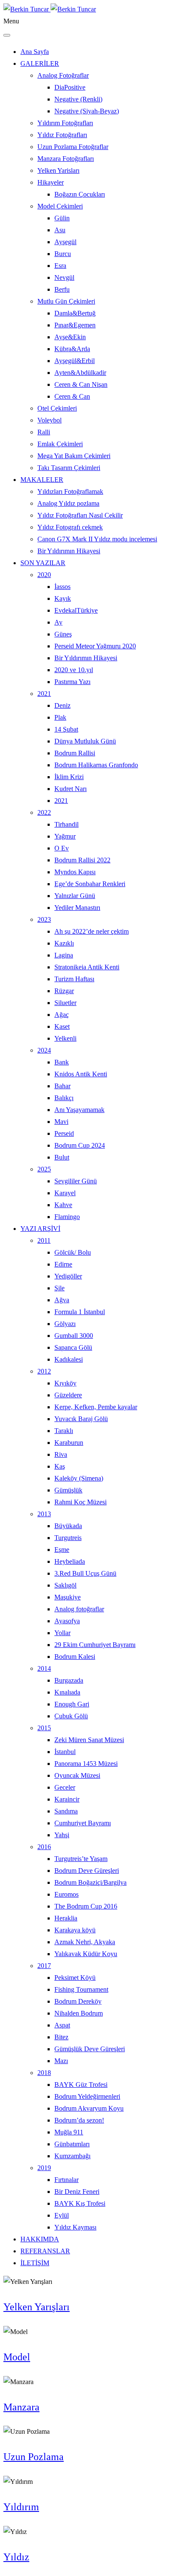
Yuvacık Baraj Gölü (81, 1419)
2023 (44, 919)
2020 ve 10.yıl (74, 670)
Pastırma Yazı (72, 682)
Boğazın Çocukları (80, 194)
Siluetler (65, 1003)
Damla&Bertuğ (75, 313)
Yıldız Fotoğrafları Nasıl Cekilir (80, 515)
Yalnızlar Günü (75, 896)
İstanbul (65, 1752)
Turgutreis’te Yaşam (81, 1859)
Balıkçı (64, 1098)
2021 (44, 694)
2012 (44, 1371)
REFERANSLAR (45, 2251)
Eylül (62, 2215)
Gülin (62, 218)
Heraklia (66, 1918)
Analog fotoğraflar (79, 1609)
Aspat (62, 2025)
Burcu (63, 254)
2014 (44, 1668)
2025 (44, 1169)
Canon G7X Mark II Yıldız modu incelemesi (97, 539)
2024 (44, 1050)
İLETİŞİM (35, 2263)
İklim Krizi (69, 777)
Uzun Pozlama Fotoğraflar (73, 147)
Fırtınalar (66, 2180)
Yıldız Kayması (75, 2227)
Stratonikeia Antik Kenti (87, 967)
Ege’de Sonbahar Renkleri (90, 884)
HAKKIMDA (40, 2239)
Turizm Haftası (74, 979)
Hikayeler (51, 182)
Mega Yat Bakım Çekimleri (74, 456)
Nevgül (64, 277)
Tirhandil (66, 824)
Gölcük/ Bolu (73, 1252)
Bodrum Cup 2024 (80, 1145)
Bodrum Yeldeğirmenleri (87, 2096)
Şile (59, 1288)
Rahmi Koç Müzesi (80, 1502)
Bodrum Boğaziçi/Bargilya (90, 1882)
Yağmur (65, 836)
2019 (44, 2168)
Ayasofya (67, 1621)
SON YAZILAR (43, 563)
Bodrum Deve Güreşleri (87, 1871)
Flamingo (67, 1217)
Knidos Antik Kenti (81, 1074)
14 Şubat (66, 729)
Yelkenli (65, 1038)
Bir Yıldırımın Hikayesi (69, 551)
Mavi (61, 1122)
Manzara (21, 2407)
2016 (44, 1847)
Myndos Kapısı (75, 872)
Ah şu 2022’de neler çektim (92, 931)
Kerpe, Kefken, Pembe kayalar (96, 1407)
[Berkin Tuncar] (50, 9)
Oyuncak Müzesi (77, 1775)
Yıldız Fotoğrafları (62, 135)
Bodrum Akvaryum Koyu (89, 2108)
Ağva (62, 1300)
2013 (44, 1514)
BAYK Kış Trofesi (80, 2203)
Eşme (62, 1550)
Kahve (63, 1205)
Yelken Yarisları (58, 170)
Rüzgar (64, 991)
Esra (60, 266)
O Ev (62, 848)
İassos (62, 587)
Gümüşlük (68, 1490)
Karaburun (69, 1443)
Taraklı (64, 1431)
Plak (60, 717)
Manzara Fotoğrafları (66, 159)
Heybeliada (70, 1561)
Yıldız (16, 2557)
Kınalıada (67, 1692)
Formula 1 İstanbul (80, 1312)
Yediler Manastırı (77, 908)
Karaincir (67, 1799)
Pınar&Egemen (75, 325)
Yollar (62, 1633)
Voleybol (49, 420)
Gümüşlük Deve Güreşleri (90, 2049)
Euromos (66, 1894)
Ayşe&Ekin (70, 337)
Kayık (63, 598)
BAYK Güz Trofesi (81, 2085)
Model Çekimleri (60, 206)
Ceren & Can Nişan (81, 384)
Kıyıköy (65, 1383)
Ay (58, 622)
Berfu (62, 289)
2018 (44, 2073)
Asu (60, 230)
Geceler (65, 1787)
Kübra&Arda (72, 349)
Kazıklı (64, 943)
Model (17, 2357)
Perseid (64, 1133)
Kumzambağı (72, 2156)
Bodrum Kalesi (75, 1657)
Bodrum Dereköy (78, 2001)
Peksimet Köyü (75, 1978)
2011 (44, 1240)
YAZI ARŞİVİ (40, 1229)
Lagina (64, 955)
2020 (44, 575)
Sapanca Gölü (73, 1347)
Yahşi (62, 1835)
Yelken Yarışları (37, 2307)
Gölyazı (65, 1324)
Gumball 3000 (74, 1336)
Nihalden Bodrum (79, 2013)
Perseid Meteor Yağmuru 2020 (95, 646)
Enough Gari (72, 1704)
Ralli (44, 432)
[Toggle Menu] (7, 35)
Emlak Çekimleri (60, 444)
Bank (62, 1062)
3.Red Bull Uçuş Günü (85, 1573)
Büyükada (68, 1526)
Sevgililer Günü (76, 1181)
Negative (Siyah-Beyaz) (87, 111)
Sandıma (66, 1811)
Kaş (60, 1466)
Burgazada (69, 1680)
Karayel (65, 1193)
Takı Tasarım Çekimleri (69, 468)
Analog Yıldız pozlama (68, 503)
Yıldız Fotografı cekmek (70, 527)
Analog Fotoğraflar (63, 75)
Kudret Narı (71, 789)
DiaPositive (70, 87)
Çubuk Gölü (71, 1716)
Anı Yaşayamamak (79, 1110)
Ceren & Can (72, 396)
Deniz (62, 705)
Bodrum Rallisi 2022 (82, 860)
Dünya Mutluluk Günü (85, 741)
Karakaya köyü (75, 1930)
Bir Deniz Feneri (77, 2192)
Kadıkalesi (69, 1359)
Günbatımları (72, 2144)
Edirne (63, 1264)
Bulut (62, 1157)
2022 (44, 812)
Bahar (62, 1086)
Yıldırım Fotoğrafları (65, 123)
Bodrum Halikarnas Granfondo (96, 765)
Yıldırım (21, 2507)
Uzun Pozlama (34, 2457)
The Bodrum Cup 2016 (86, 1906)
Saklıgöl (65, 1585)
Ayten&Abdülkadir (80, 373)
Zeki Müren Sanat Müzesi (89, 1740)
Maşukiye (68, 1597)
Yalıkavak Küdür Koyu (86, 1954)
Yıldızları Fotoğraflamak (70, 491)
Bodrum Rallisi (75, 753)
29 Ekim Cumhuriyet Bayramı (95, 1645)
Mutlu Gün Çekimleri (66, 301)
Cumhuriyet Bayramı (83, 1823)
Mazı (61, 2061)
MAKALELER (42, 480)
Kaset (62, 1026)
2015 (44, 1728)
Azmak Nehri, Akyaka (85, 1942)
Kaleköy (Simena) (79, 1478)
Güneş (63, 634)
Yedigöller (68, 1276)
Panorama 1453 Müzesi (86, 1764)
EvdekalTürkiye (76, 610)
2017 (44, 1966)
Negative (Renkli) (78, 99)
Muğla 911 (69, 2132)
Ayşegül (65, 242)
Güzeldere (68, 1395)
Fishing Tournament (81, 1989)
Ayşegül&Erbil (75, 361)
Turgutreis (68, 1538)
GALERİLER (40, 63)
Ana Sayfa (35, 52)
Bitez (61, 2037)
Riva (61, 1454)
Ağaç (62, 1015)
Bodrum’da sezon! (79, 2120)
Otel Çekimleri (57, 408)
